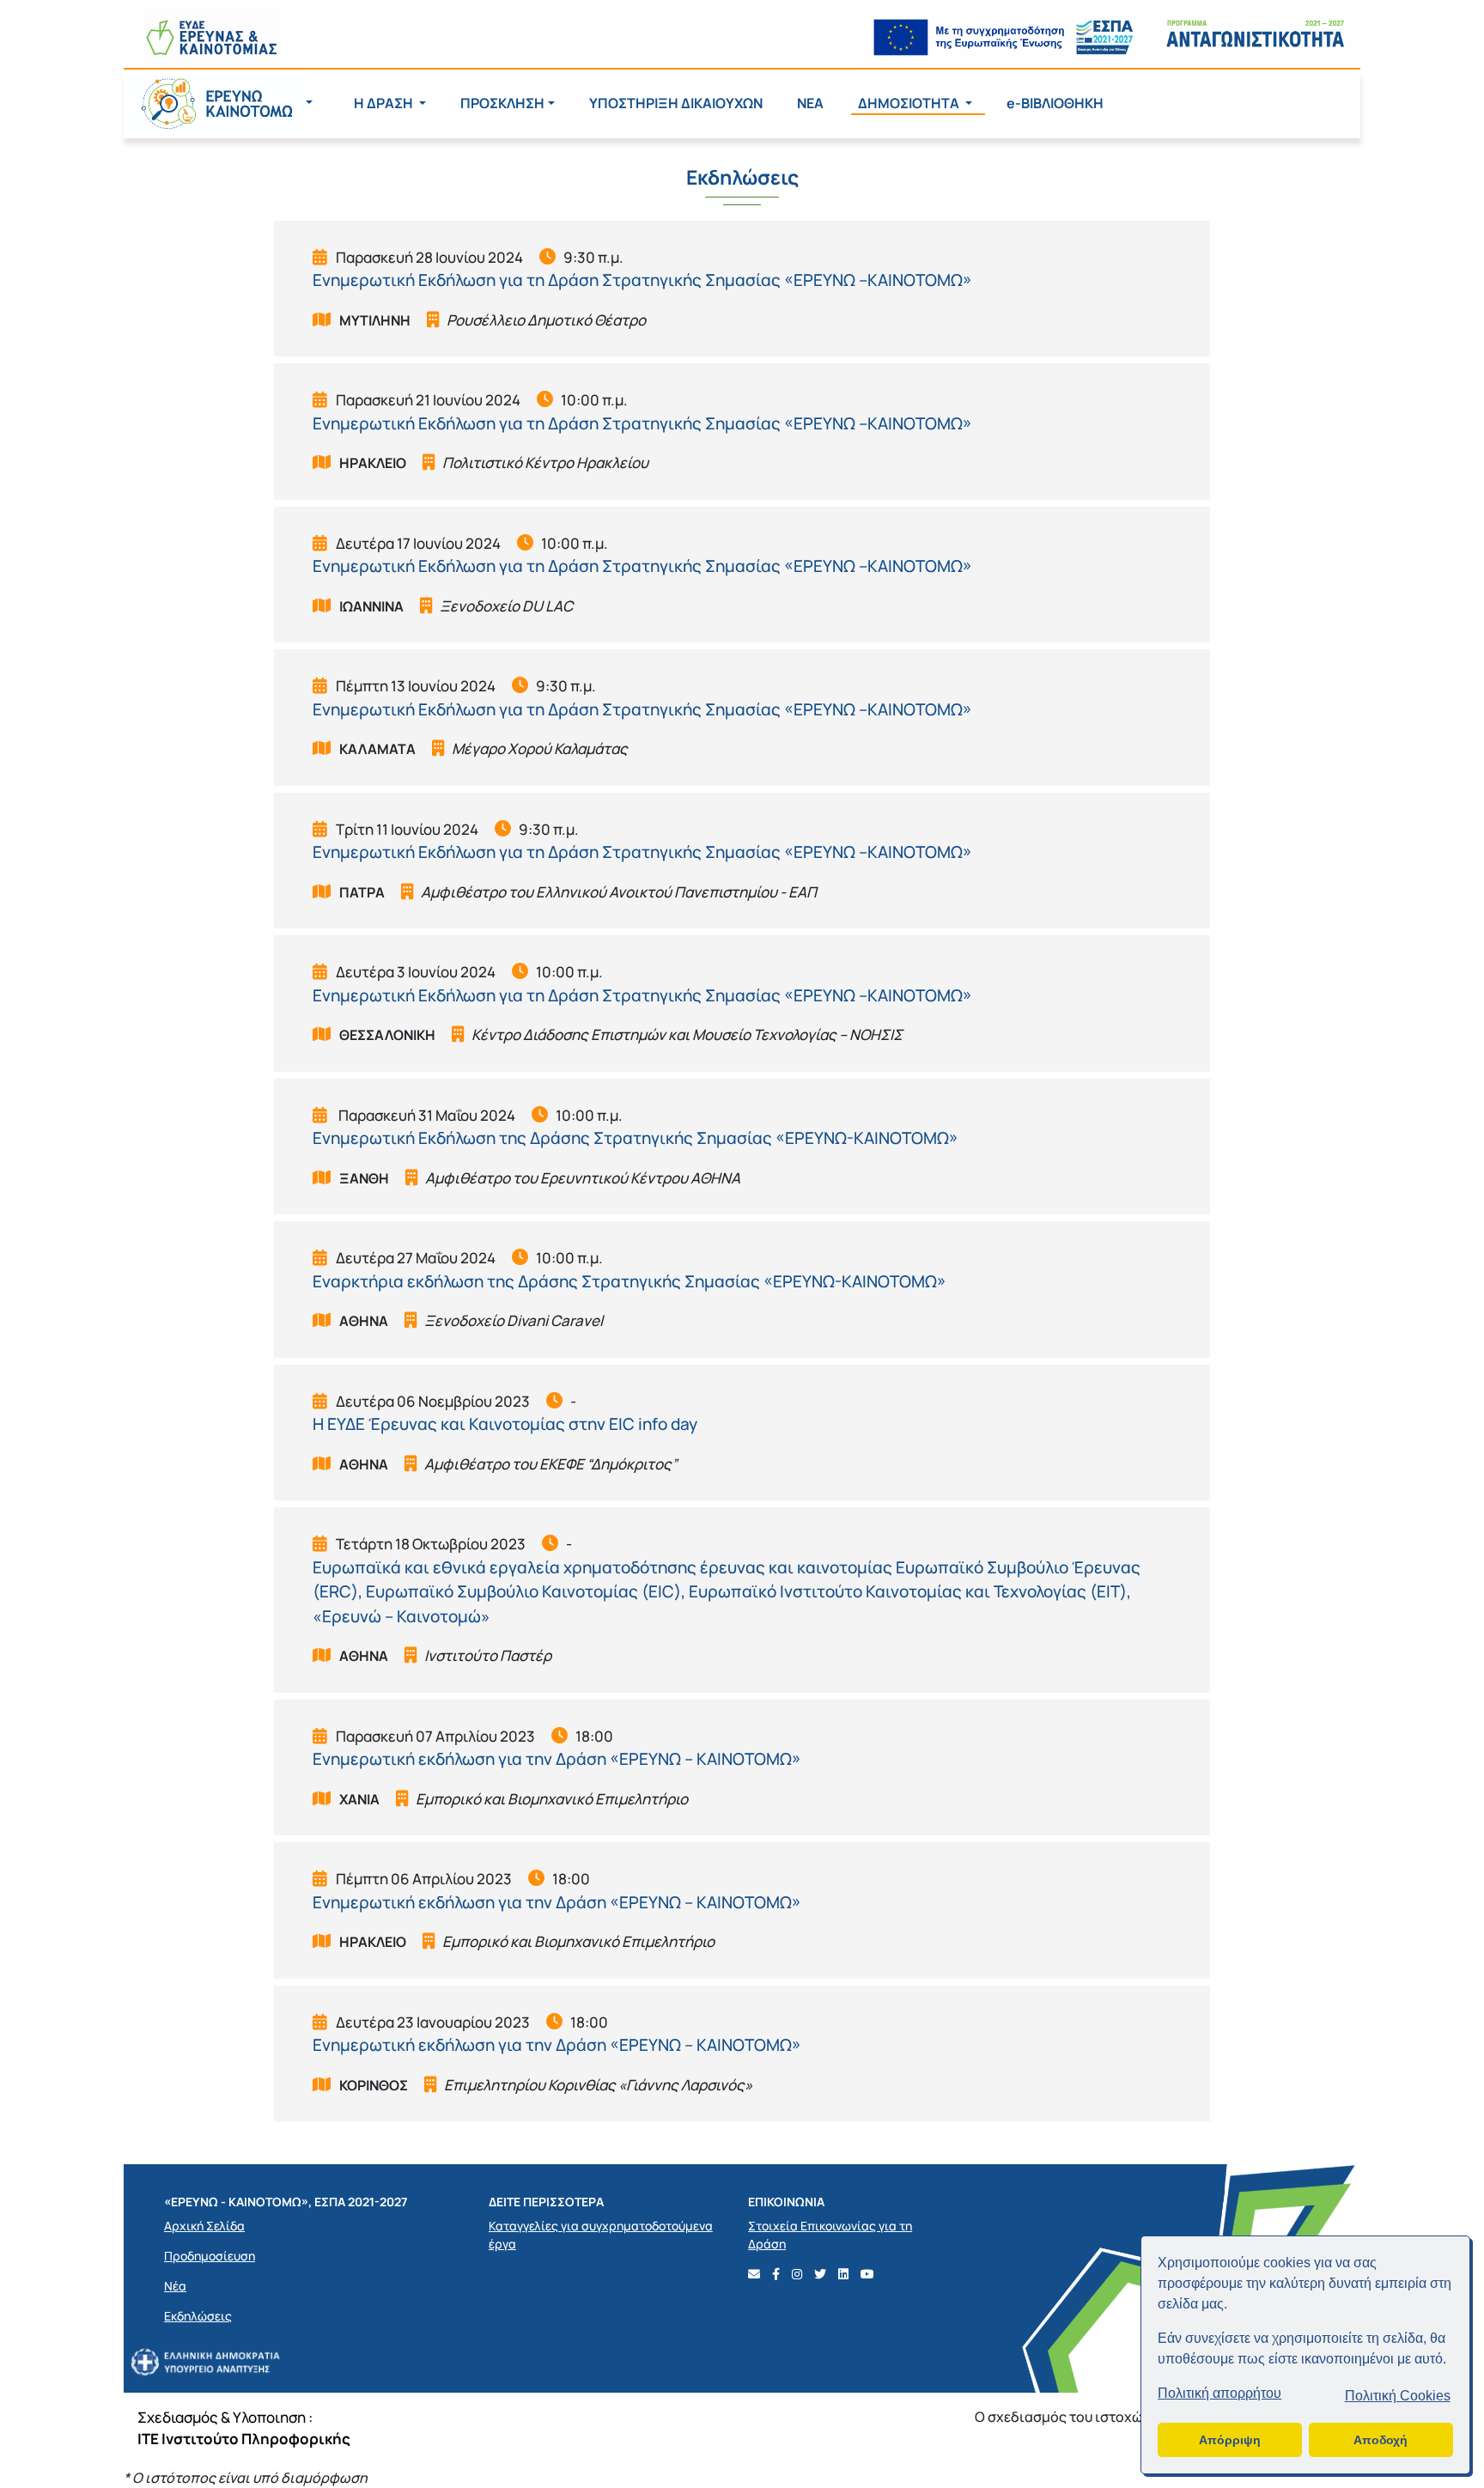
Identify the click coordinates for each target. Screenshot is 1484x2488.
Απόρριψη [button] (1230, 2440)
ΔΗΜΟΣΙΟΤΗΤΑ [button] (910, 103)
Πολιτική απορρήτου (1219, 2393)
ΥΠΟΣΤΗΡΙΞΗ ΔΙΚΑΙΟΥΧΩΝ (676, 103)
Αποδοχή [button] (1381, 2440)
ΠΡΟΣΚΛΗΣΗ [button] (502, 103)
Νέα (175, 2286)
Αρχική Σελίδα (204, 2226)
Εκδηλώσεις (198, 2316)
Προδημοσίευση (210, 2256)
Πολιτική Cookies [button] (1398, 2396)
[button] (222, 103)
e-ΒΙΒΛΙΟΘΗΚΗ (1055, 103)
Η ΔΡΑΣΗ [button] (385, 103)
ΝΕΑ (810, 103)
